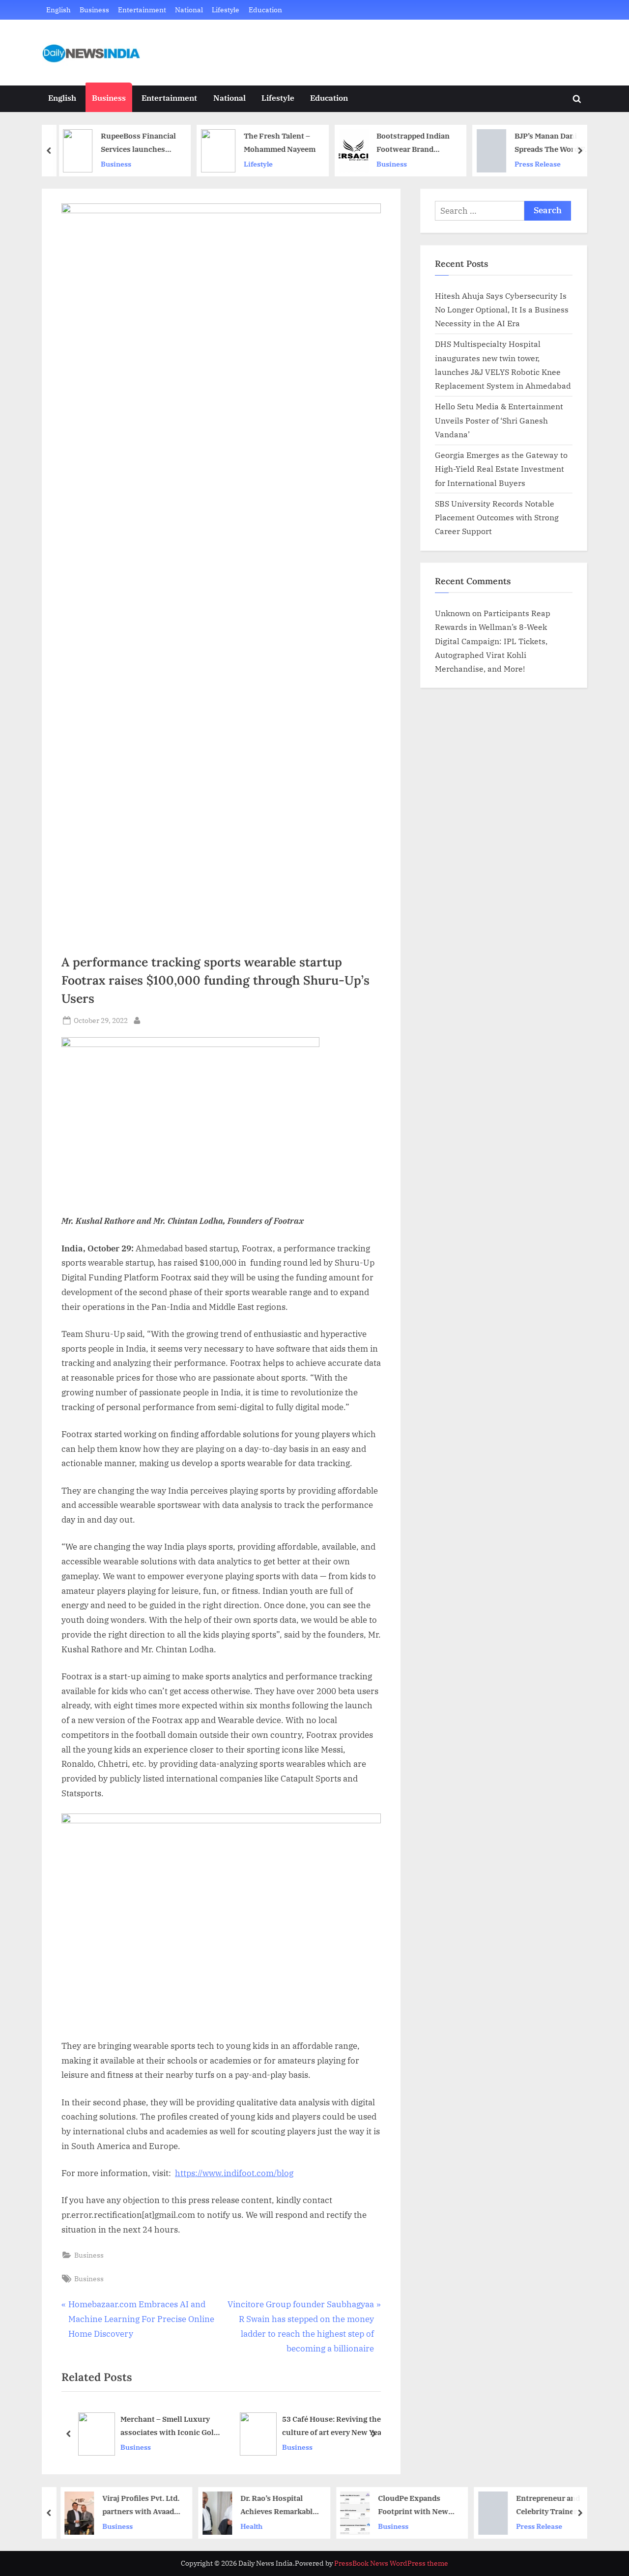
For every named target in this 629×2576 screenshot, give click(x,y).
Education (265, 10)
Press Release (533, 164)
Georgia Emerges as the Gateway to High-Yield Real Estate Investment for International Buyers (501, 469)
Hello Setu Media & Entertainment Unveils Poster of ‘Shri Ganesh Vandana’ (499, 420)
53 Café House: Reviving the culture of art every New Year (333, 2425)
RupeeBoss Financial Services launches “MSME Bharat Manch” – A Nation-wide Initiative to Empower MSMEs (134, 143)
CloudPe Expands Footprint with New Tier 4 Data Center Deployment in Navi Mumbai (407, 2505)
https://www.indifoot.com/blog (234, 2173)
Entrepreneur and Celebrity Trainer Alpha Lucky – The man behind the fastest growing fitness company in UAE (543, 2505)
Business (94, 10)
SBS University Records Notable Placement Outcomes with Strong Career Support (497, 517)
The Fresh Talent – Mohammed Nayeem (275, 142)
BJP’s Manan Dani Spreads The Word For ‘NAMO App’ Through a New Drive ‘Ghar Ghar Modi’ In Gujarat (549, 143)
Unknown (453, 613)
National (189, 10)
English (58, 10)
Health (245, 2526)
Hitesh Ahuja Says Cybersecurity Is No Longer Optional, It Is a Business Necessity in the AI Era (502, 310)
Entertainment (142, 10)
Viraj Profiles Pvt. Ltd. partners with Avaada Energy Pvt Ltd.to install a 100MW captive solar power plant (135, 2505)
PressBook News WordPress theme (391, 2563)
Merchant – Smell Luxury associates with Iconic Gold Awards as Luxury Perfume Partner (169, 2426)
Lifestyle (226, 10)
